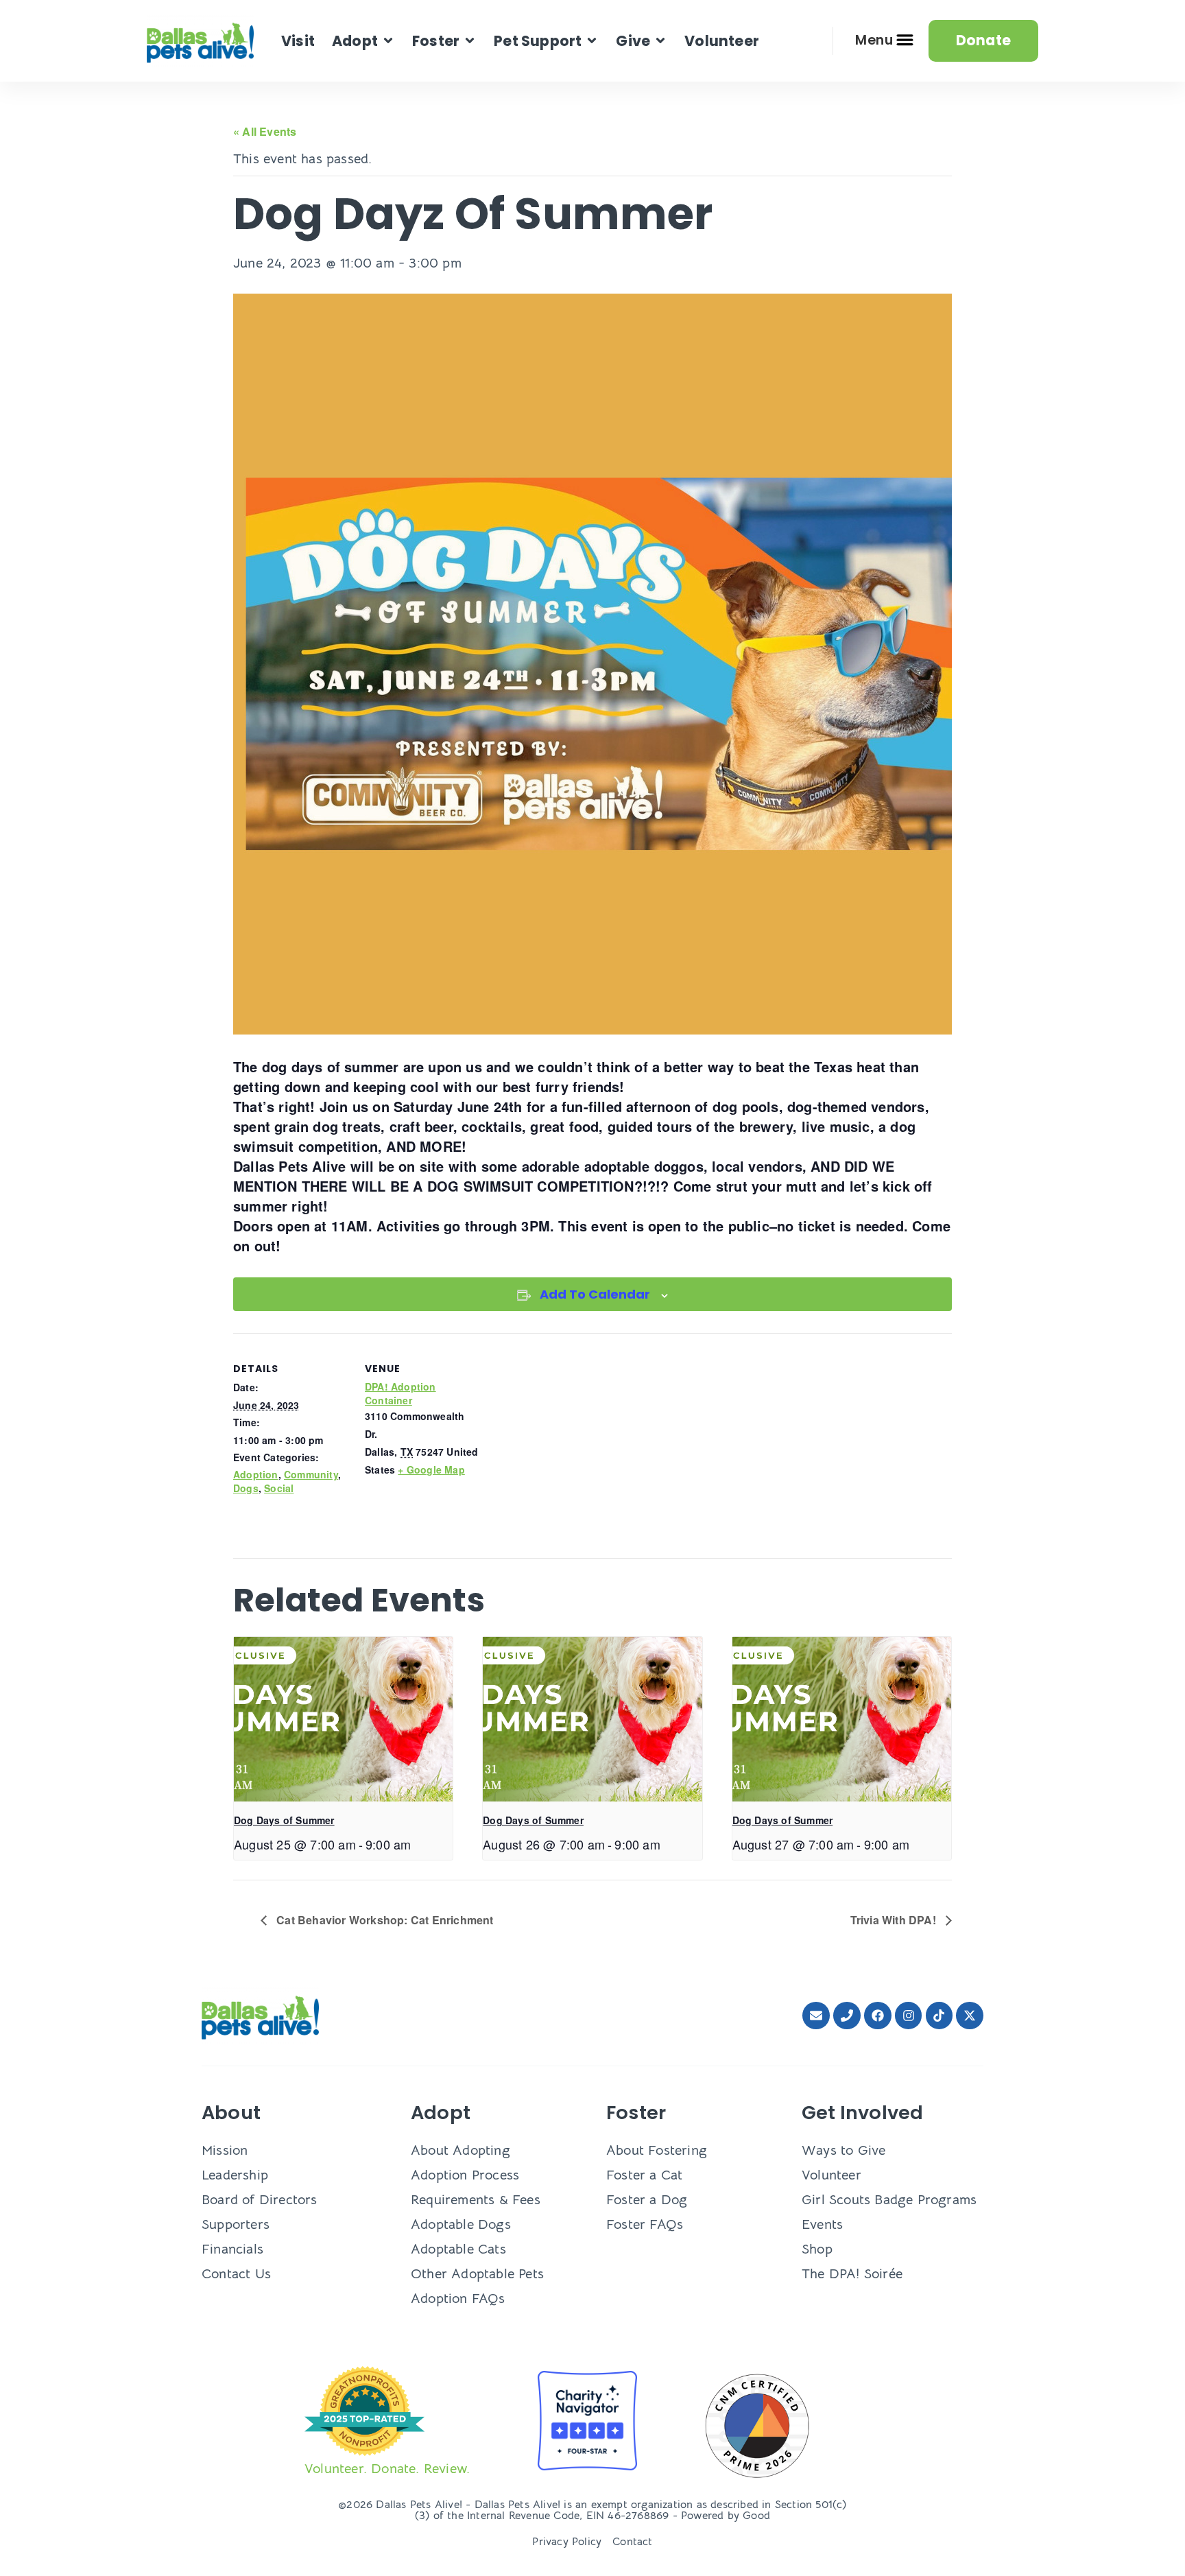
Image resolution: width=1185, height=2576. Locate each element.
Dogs (246, 1488)
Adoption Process (465, 2175)
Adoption (256, 1474)
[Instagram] (909, 2016)
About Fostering (657, 2150)
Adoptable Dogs (461, 2224)
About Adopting (460, 2150)
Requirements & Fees (476, 2200)
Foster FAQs (645, 2224)
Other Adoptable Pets (477, 2274)
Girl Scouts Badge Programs (889, 2200)
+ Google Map (431, 1469)
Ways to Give (843, 2150)
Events (822, 2224)
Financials (232, 2249)
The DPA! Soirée (852, 2274)
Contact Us (236, 2274)
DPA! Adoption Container (400, 1393)
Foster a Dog (647, 2200)
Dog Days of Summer (284, 1820)
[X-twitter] (970, 2016)
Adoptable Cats (458, 2249)
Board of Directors (260, 2200)
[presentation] (343, 1719)
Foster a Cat (644, 2175)
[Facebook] (878, 2016)
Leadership (235, 2175)
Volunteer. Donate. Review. (387, 2469)
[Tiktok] (939, 2016)
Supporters (236, 2224)
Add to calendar (595, 1294)
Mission (225, 2150)
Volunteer (831, 2175)
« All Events (265, 131)
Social (279, 1488)
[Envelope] (816, 2016)
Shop (817, 2249)
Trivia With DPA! (895, 1920)
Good (756, 2516)
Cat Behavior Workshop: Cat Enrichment (384, 1920)
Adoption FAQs (458, 2299)
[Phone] (847, 2016)
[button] (363, 41)
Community (311, 1474)
